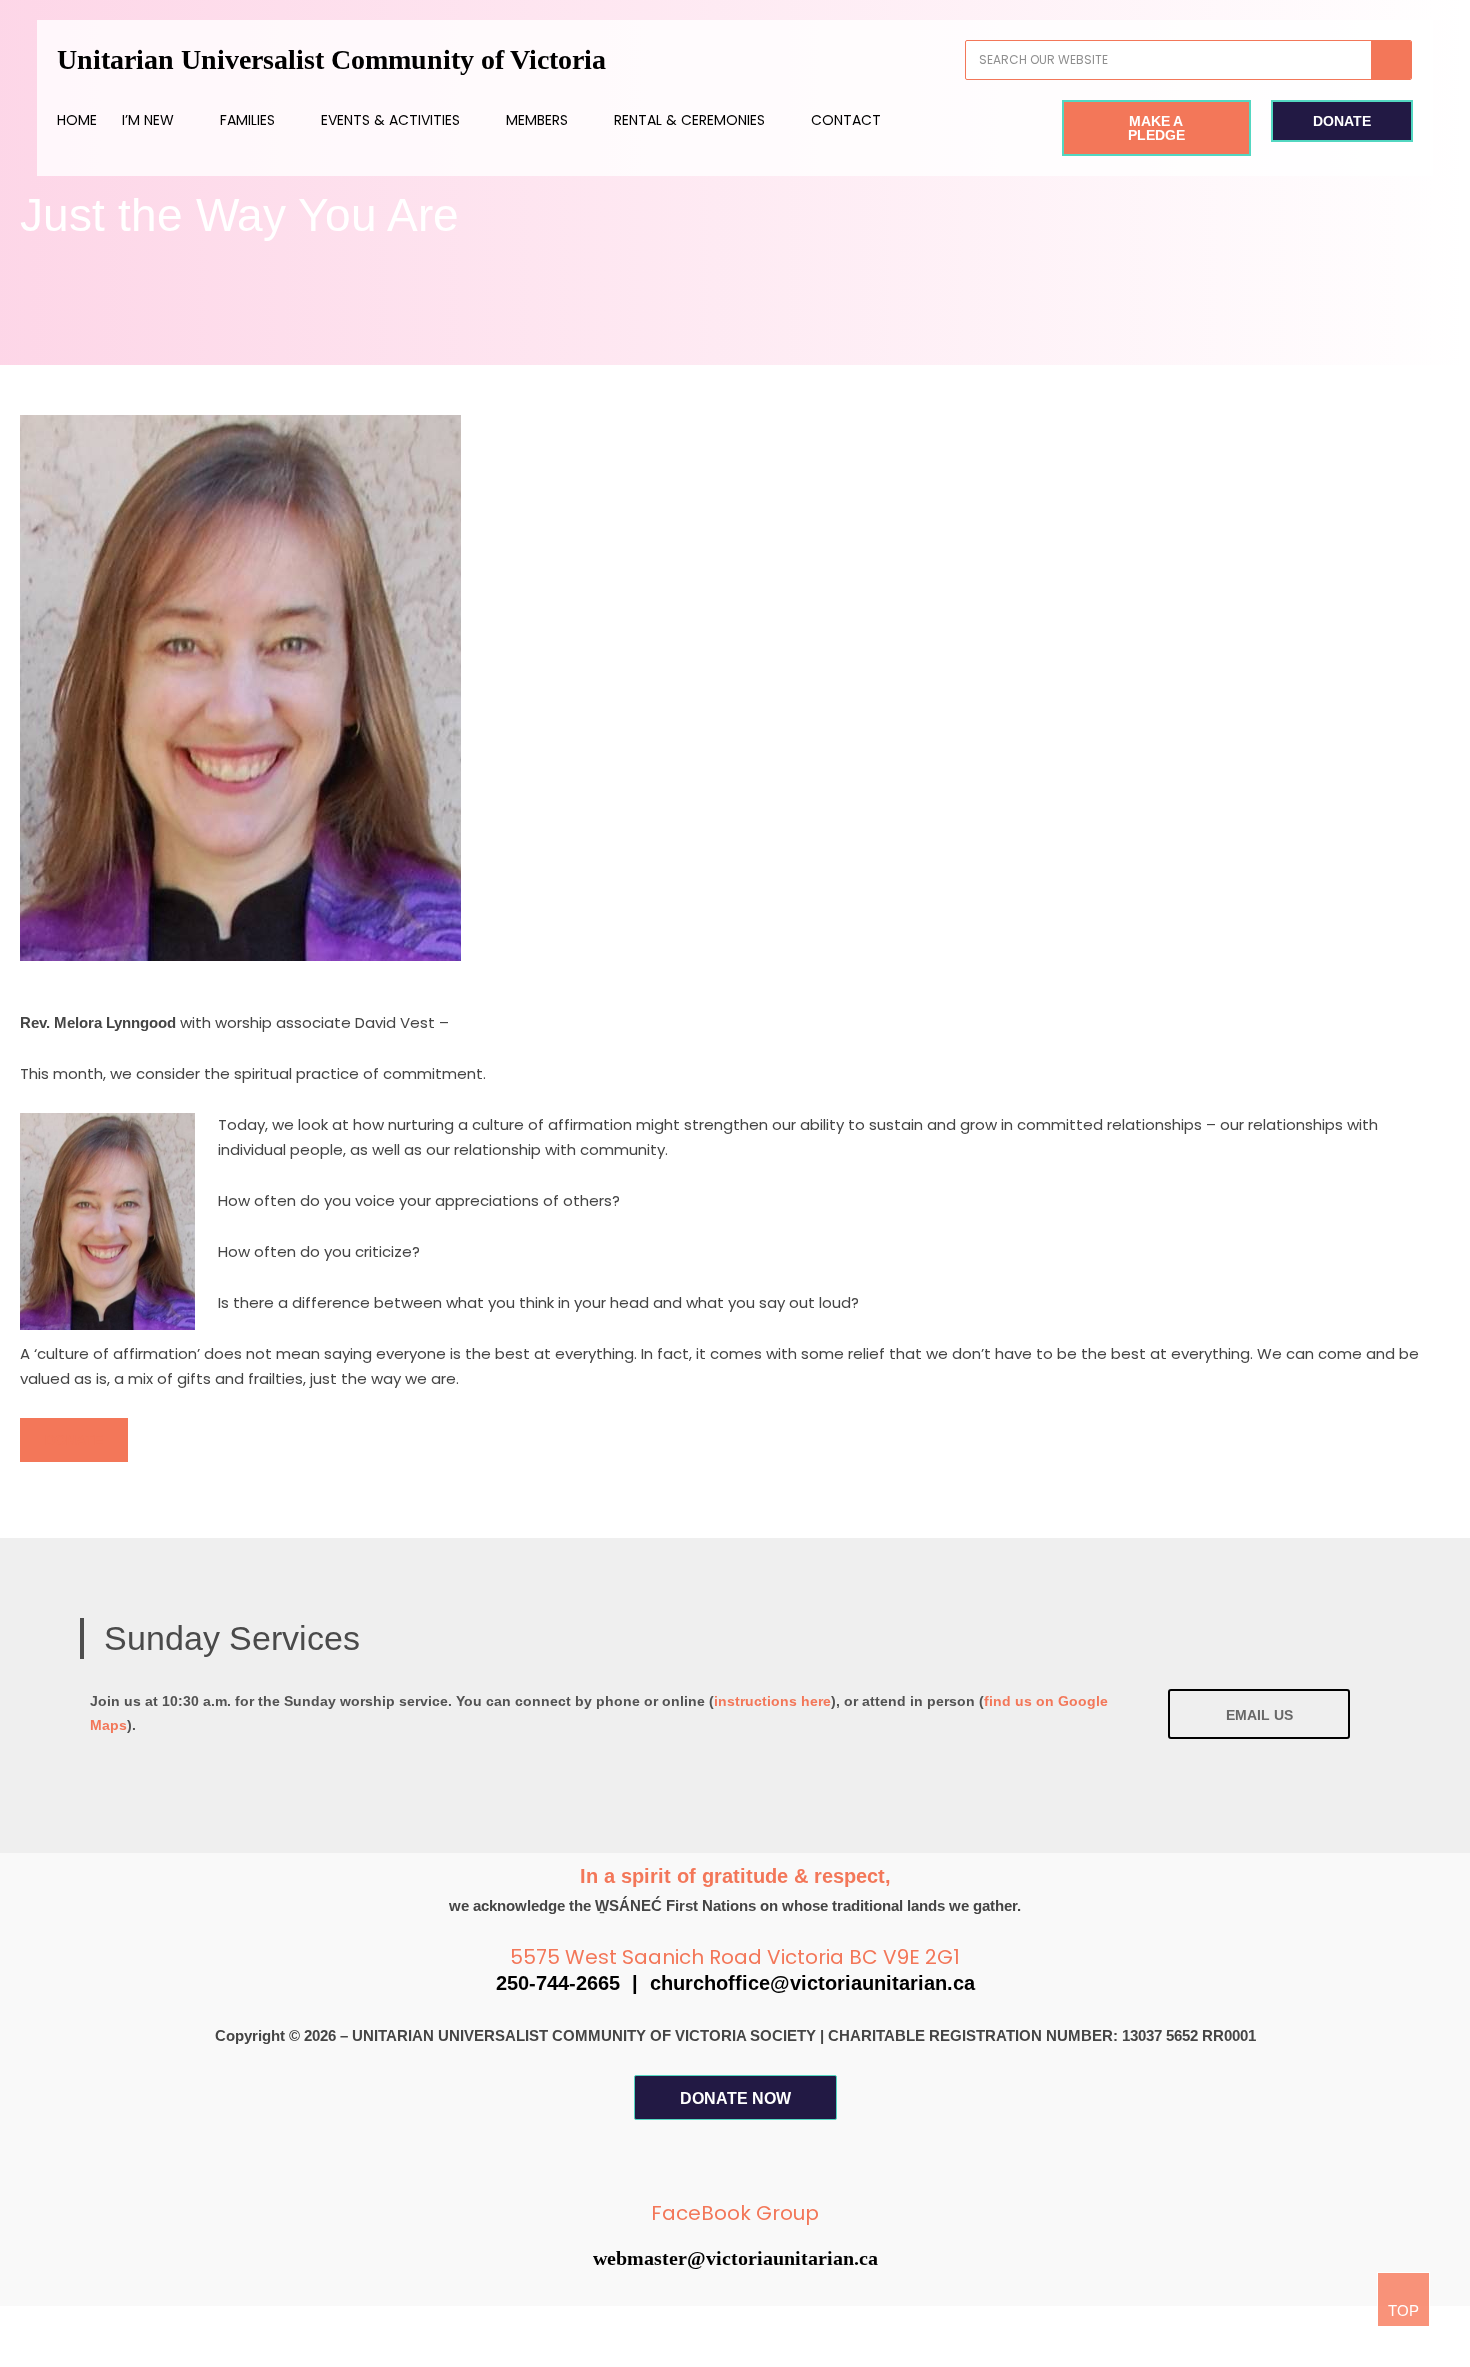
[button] (74, 1440)
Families (247, 120)
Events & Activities (390, 120)
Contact (846, 120)
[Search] (1391, 60)
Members (537, 120)
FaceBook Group (735, 2213)
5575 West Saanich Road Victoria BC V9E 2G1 (735, 1957)
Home (77, 120)
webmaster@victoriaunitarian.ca (735, 2258)
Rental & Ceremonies (689, 120)
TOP (1403, 2310)
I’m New (148, 120)
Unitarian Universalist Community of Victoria (331, 59)
